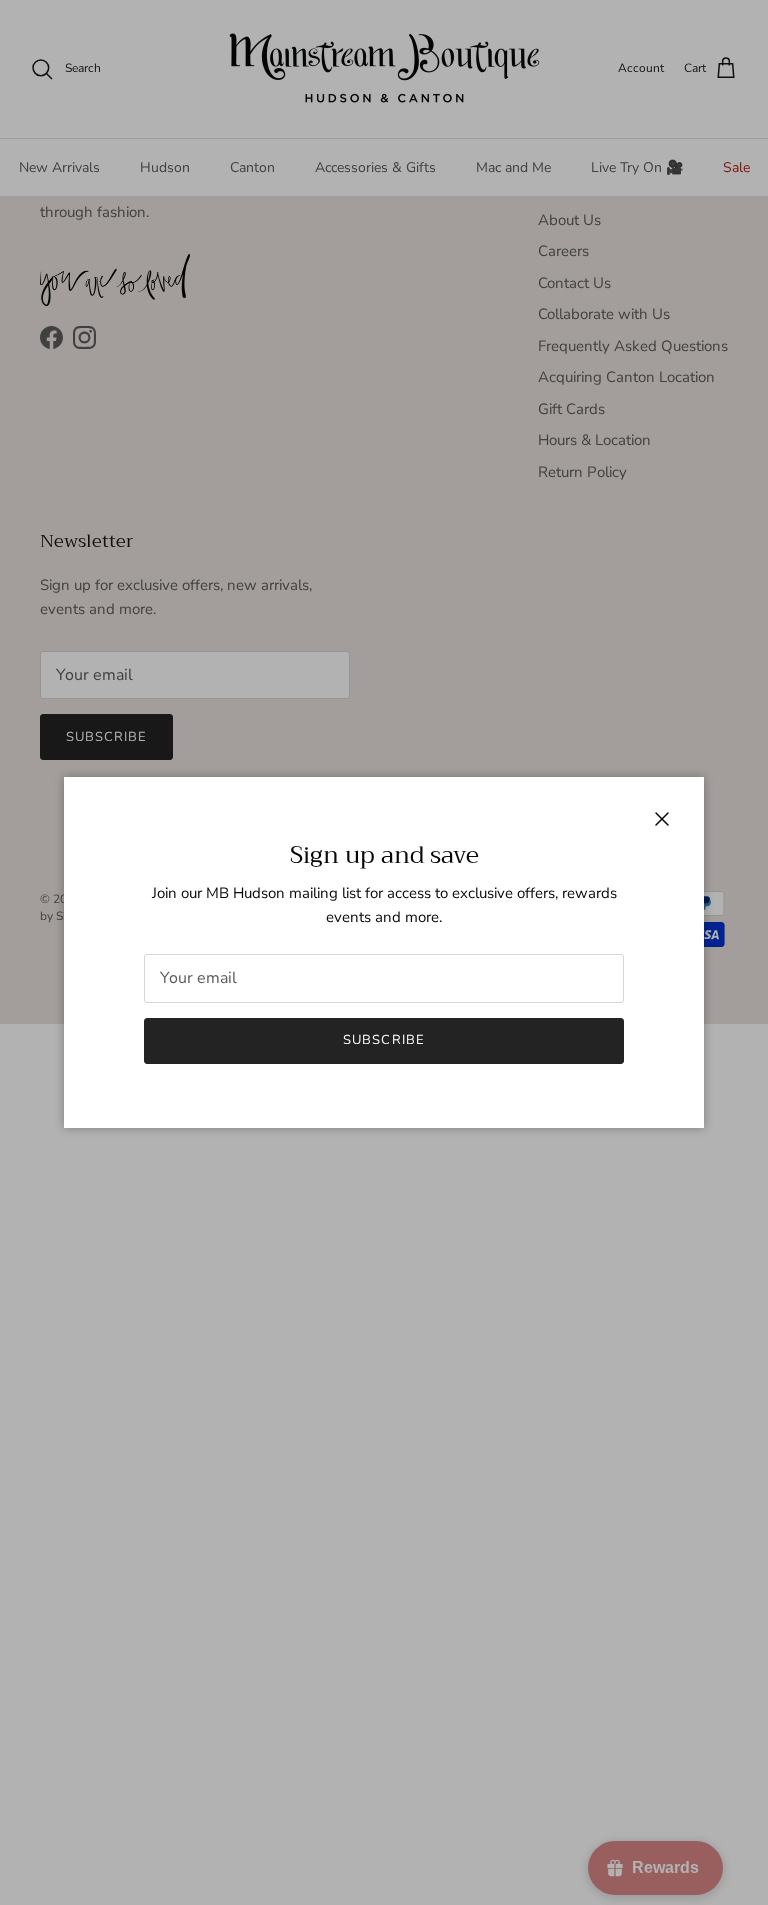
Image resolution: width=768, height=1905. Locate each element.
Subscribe (383, 1040)
